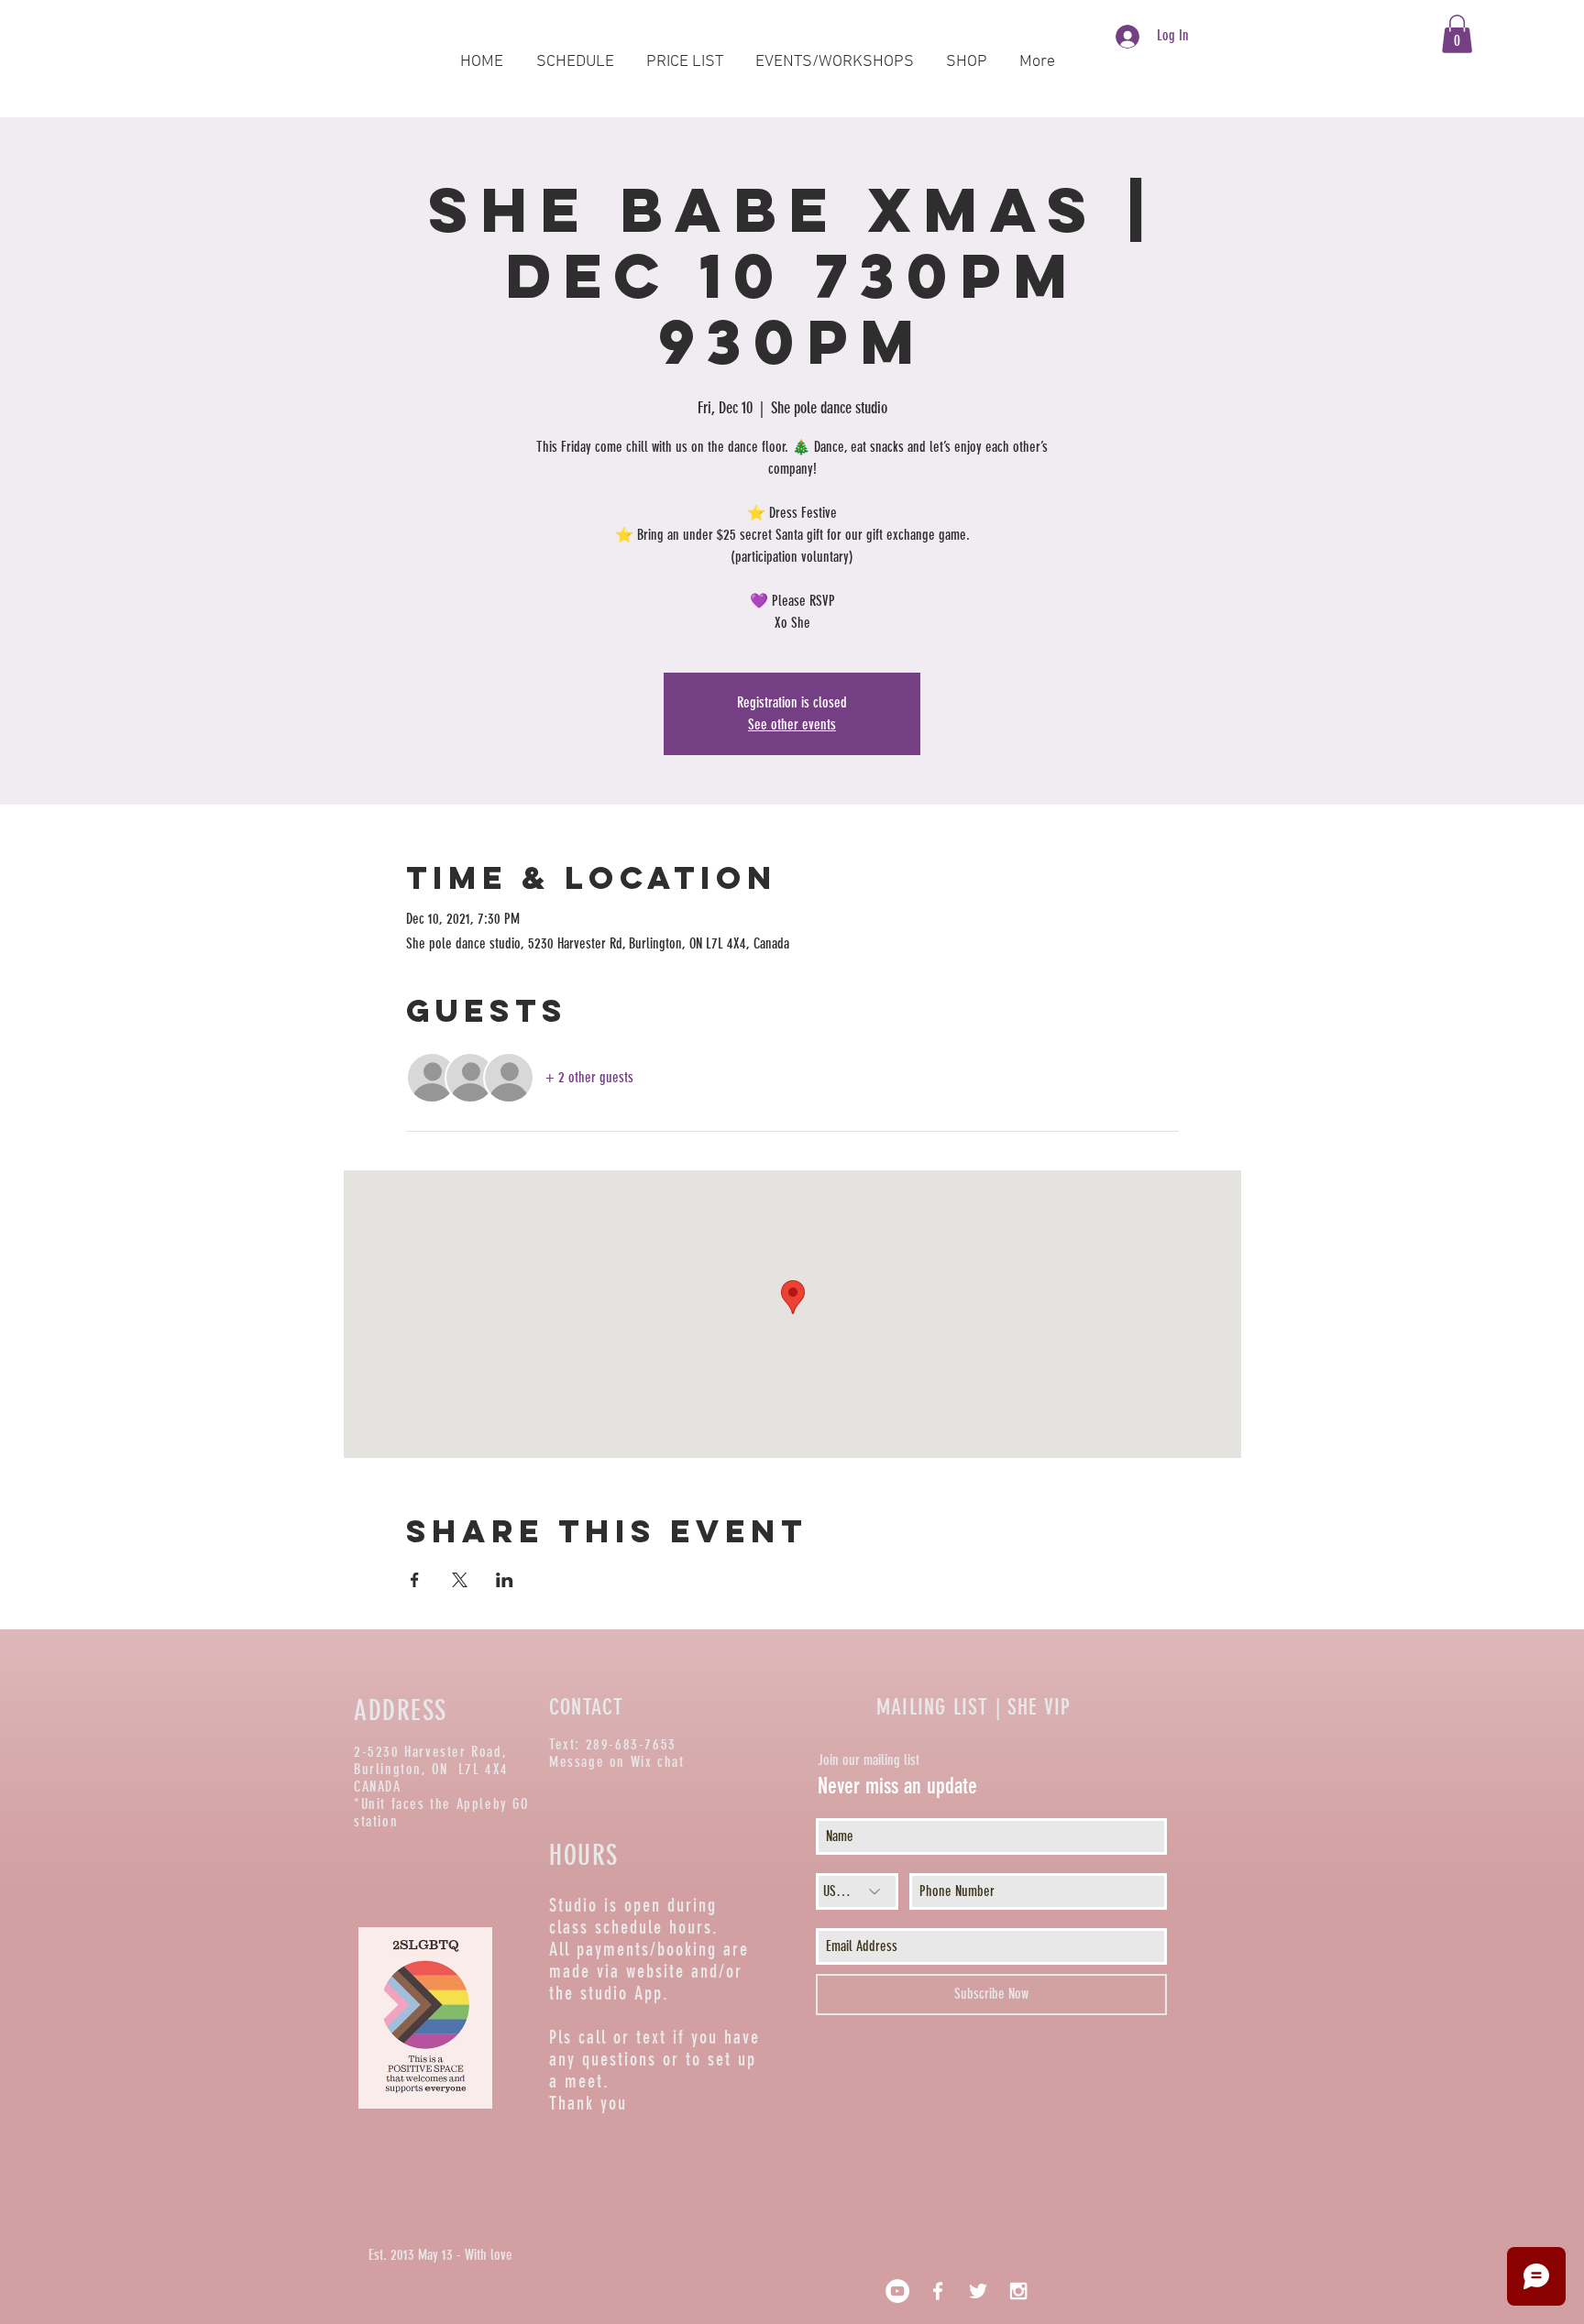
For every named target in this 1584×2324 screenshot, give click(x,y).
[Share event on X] (460, 1580)
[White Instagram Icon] (1018, 2291)
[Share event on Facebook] (415, 1580)
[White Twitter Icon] (978, 2291)
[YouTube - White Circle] (897, 2291)
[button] (1457, 34)
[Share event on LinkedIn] (505, 1580)
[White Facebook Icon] (938, 2291)
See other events (792, 724)
